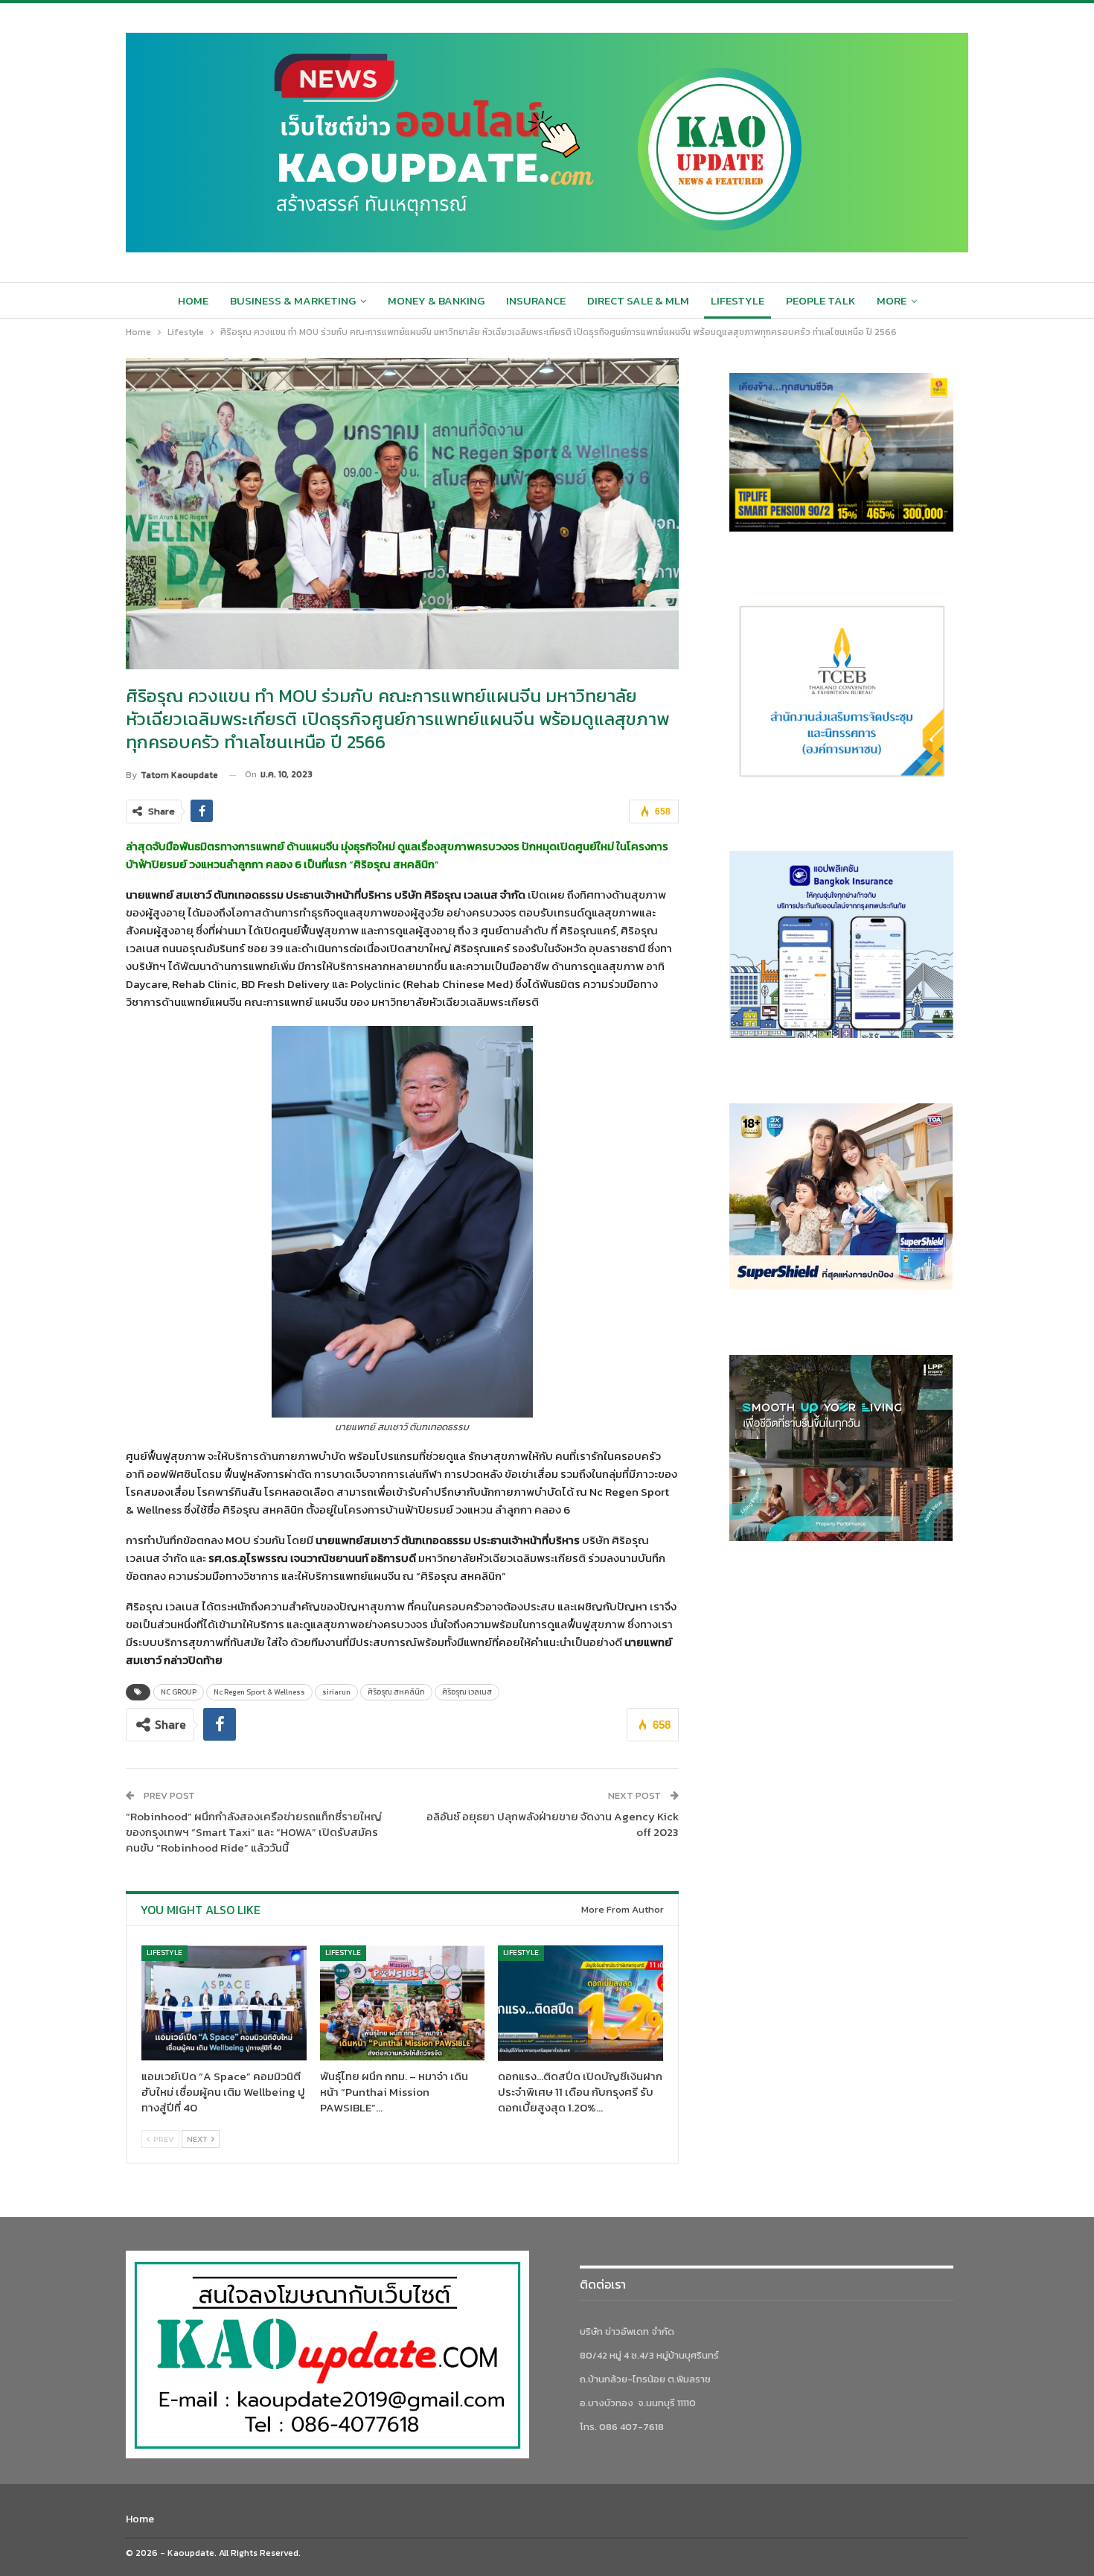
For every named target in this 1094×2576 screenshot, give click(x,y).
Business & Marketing (293, 300)
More (892, 300)
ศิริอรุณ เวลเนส (467, 1692)
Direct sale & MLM (638, 300)
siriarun (336, 1692)
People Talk (820, 300)
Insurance (536, 300)
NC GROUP (179, 1692)
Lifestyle (738, 300)
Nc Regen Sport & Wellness (259, 1692)
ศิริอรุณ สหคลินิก (396, 1692)
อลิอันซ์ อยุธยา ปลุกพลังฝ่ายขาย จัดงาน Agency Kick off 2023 (553, 1824)
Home (193, 300)
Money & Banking (436, 300)
